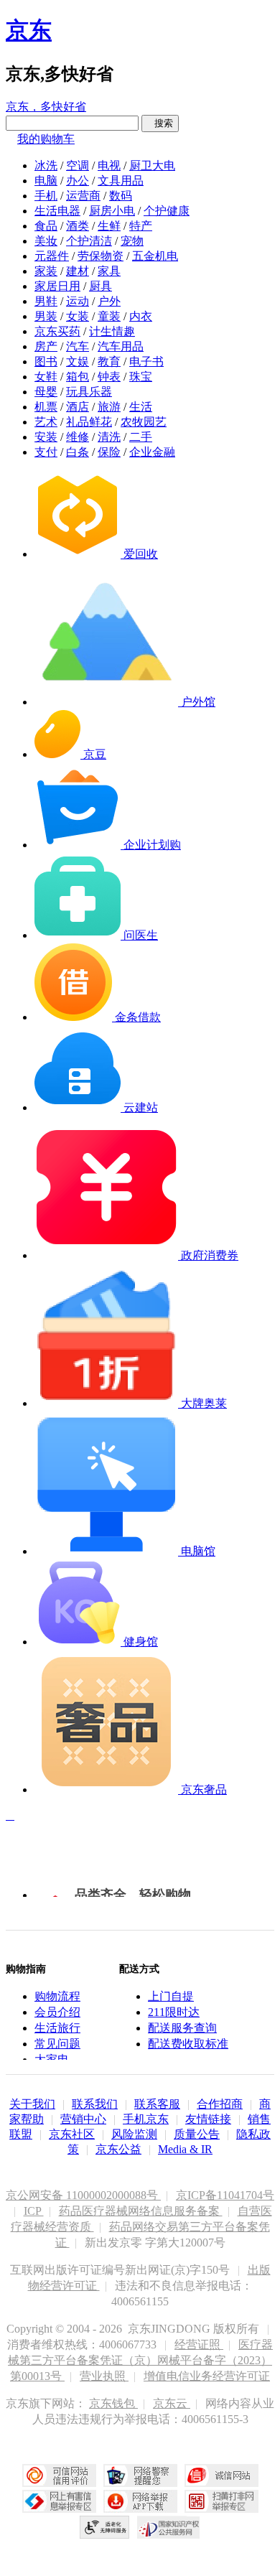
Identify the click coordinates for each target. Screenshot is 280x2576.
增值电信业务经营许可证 (207, 2376)
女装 (78, 316)
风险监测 (134, 2134)
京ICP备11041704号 (225, 2195)
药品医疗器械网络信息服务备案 (141, 2211)
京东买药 (57, 331)
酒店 (78, 407)
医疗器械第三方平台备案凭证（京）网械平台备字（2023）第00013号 (140, 2360)
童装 (109, 316)
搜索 (160, 123)
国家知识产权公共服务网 (169, 2527)
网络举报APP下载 (140, 2501)
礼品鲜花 (89, 422)
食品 (46, 226)
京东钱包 (113, 2403)
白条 (78, 452)
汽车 (78, 346)
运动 (78, 301)
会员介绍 (57, 2012)
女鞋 (46, 377)
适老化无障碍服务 (105, 2527)
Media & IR (185, 2149)
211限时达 (174, 2012)
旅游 (109, 407)
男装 (46, 316)
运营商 (83, 196)
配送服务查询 (182, 2028)
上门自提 (171, 1996)
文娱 (78, 361)
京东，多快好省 (46, 107)
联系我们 (95, 2104)
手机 (46, 196)
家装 (46, 271)
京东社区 (72, 2134)
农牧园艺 (144, 422)
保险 (109, 452)
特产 (141, 226)
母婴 (46, 392)
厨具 (101, 286)
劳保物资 (101, 256)
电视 (109, 165)
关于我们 (32, 2104)
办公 (78, 181)
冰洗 (46, 165)
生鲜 (109, 226)
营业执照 (104, 2376)
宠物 (132, 241)
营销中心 (83, 2119)
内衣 (141, 316)
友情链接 (208, 2119)
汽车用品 (121, 346)
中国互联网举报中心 (59, 2501)
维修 (78, 437)
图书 (46, 361)
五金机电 (155, 256)
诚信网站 (221, 2475)
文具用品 (121, 181)
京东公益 (118, 2149)
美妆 (46, 241)
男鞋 (46, 301)
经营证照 (199, 2344)
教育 (109, 361)
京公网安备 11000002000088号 (83, 2195)
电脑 (46, 181)
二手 (141, 437)
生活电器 (57, 211)
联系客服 (157, 2104)
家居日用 (57, 286)
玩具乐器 (89, 392)
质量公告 (197, 2134)
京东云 (172, 2403)
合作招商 (220, 2104)
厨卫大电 (152, 165)
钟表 (109, 377)
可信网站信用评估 (59, 2475)
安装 (46, 437)
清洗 (109, 437)
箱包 (78, 377)
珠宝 (141, 377)
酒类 (78, 226)
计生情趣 (112, 331)
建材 (78, 271)
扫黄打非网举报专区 (221, 2501)
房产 (46, 346)
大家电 (52, 2059)
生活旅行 (57, 2028)
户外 (109, 301)
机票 (46, 407)
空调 (78, 165)
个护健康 (167, 211)
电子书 (146, 361)
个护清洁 (89, 241)
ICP (34, 2211)
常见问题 (57, 2044)
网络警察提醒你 (140, 2475)
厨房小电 (112, 211)
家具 (109, 271)
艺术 (46, 422)
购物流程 (57, 1996)
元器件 (52, 256)
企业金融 (152, 452)
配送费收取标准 (188, 2044)
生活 (141, 407)
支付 (46, 452)
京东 (29, 30)
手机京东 (146, 2119)
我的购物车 (46, 139)
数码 (121, 196)
